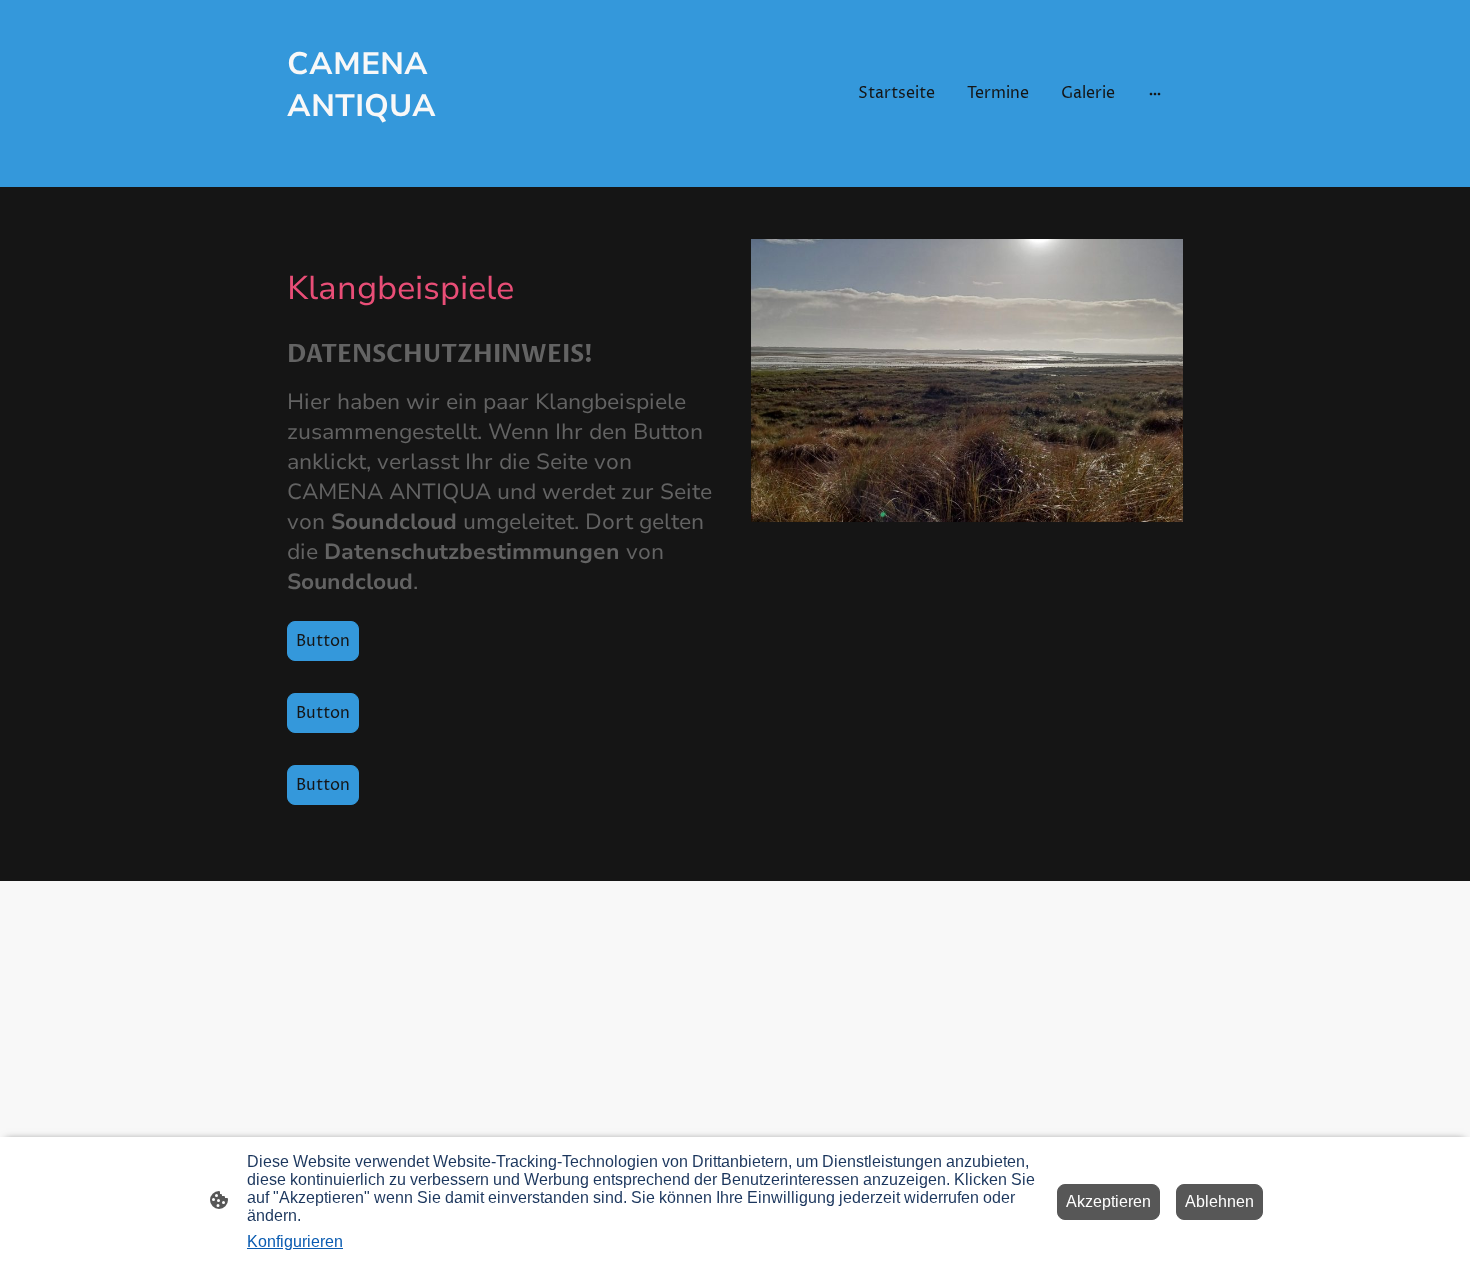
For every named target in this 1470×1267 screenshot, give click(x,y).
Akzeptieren (1108, 1201)
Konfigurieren (295, 1241)
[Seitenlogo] (425, 158)
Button (323, 641)
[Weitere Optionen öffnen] (1155, 93)
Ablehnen (1219, 1201)
